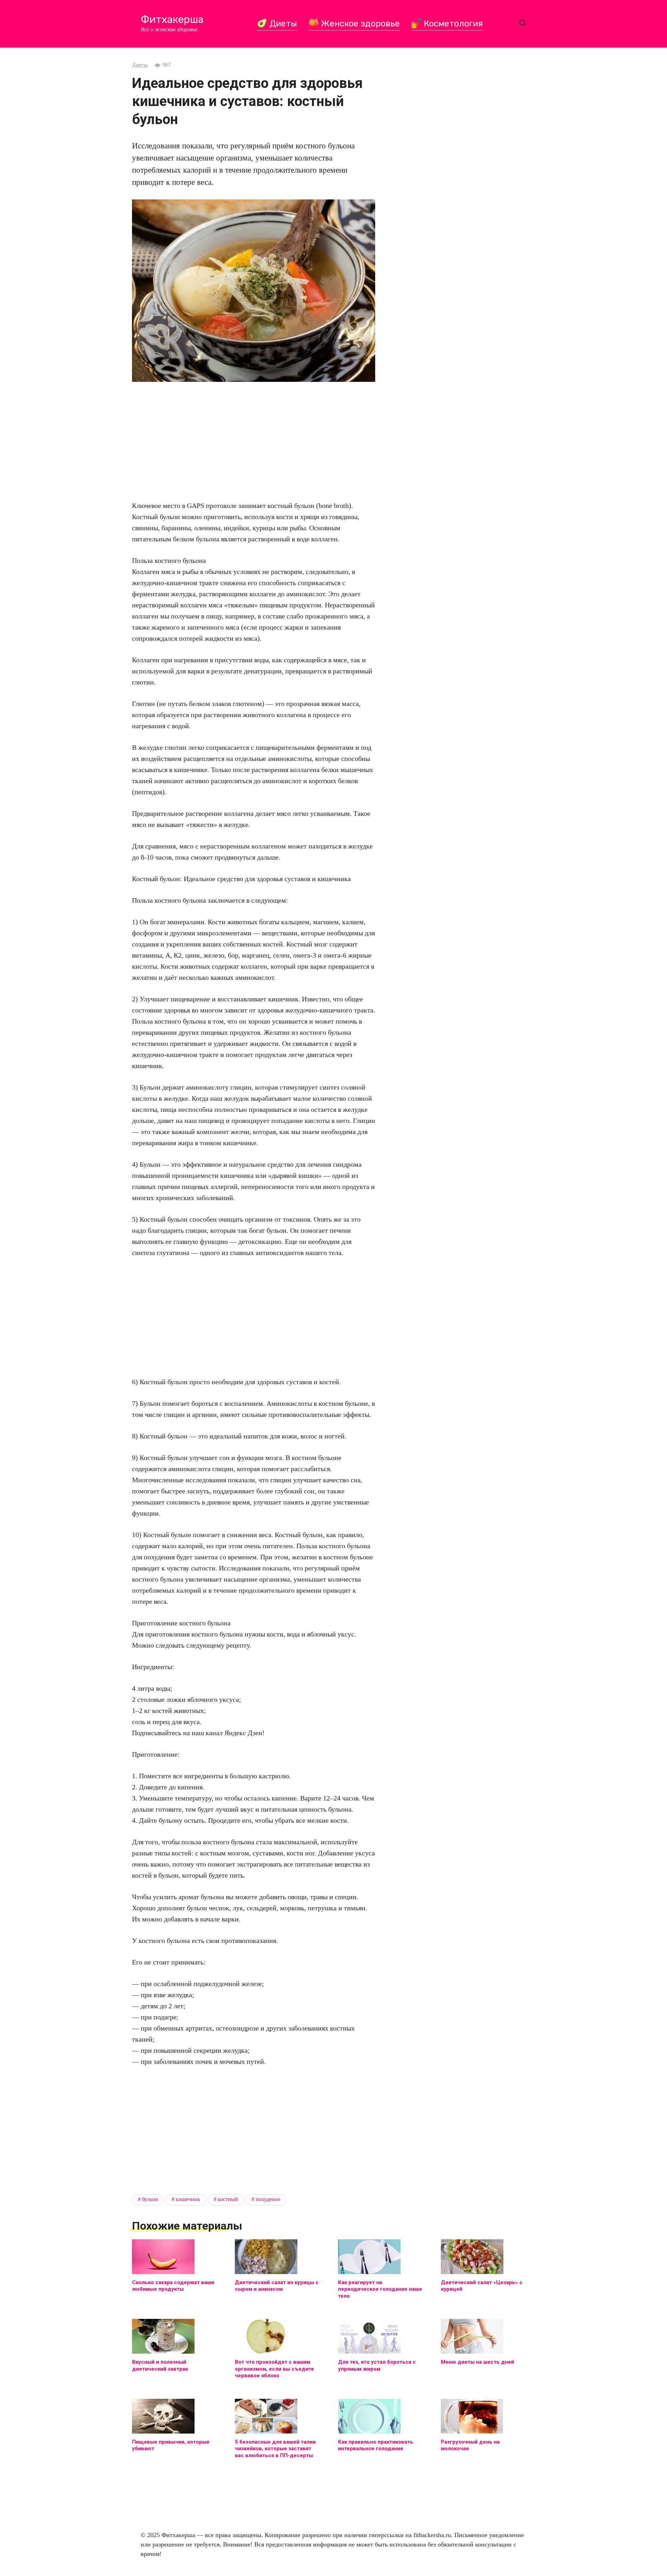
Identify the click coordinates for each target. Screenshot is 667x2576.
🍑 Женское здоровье (354, 23)
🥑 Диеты (277, 23)
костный (228, 2199)
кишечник (188, 2199)
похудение (268, 2199)
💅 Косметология (447, 23)
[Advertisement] (254, 441)
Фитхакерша (172, 19)
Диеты (140, 65)
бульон (150, 2199)
